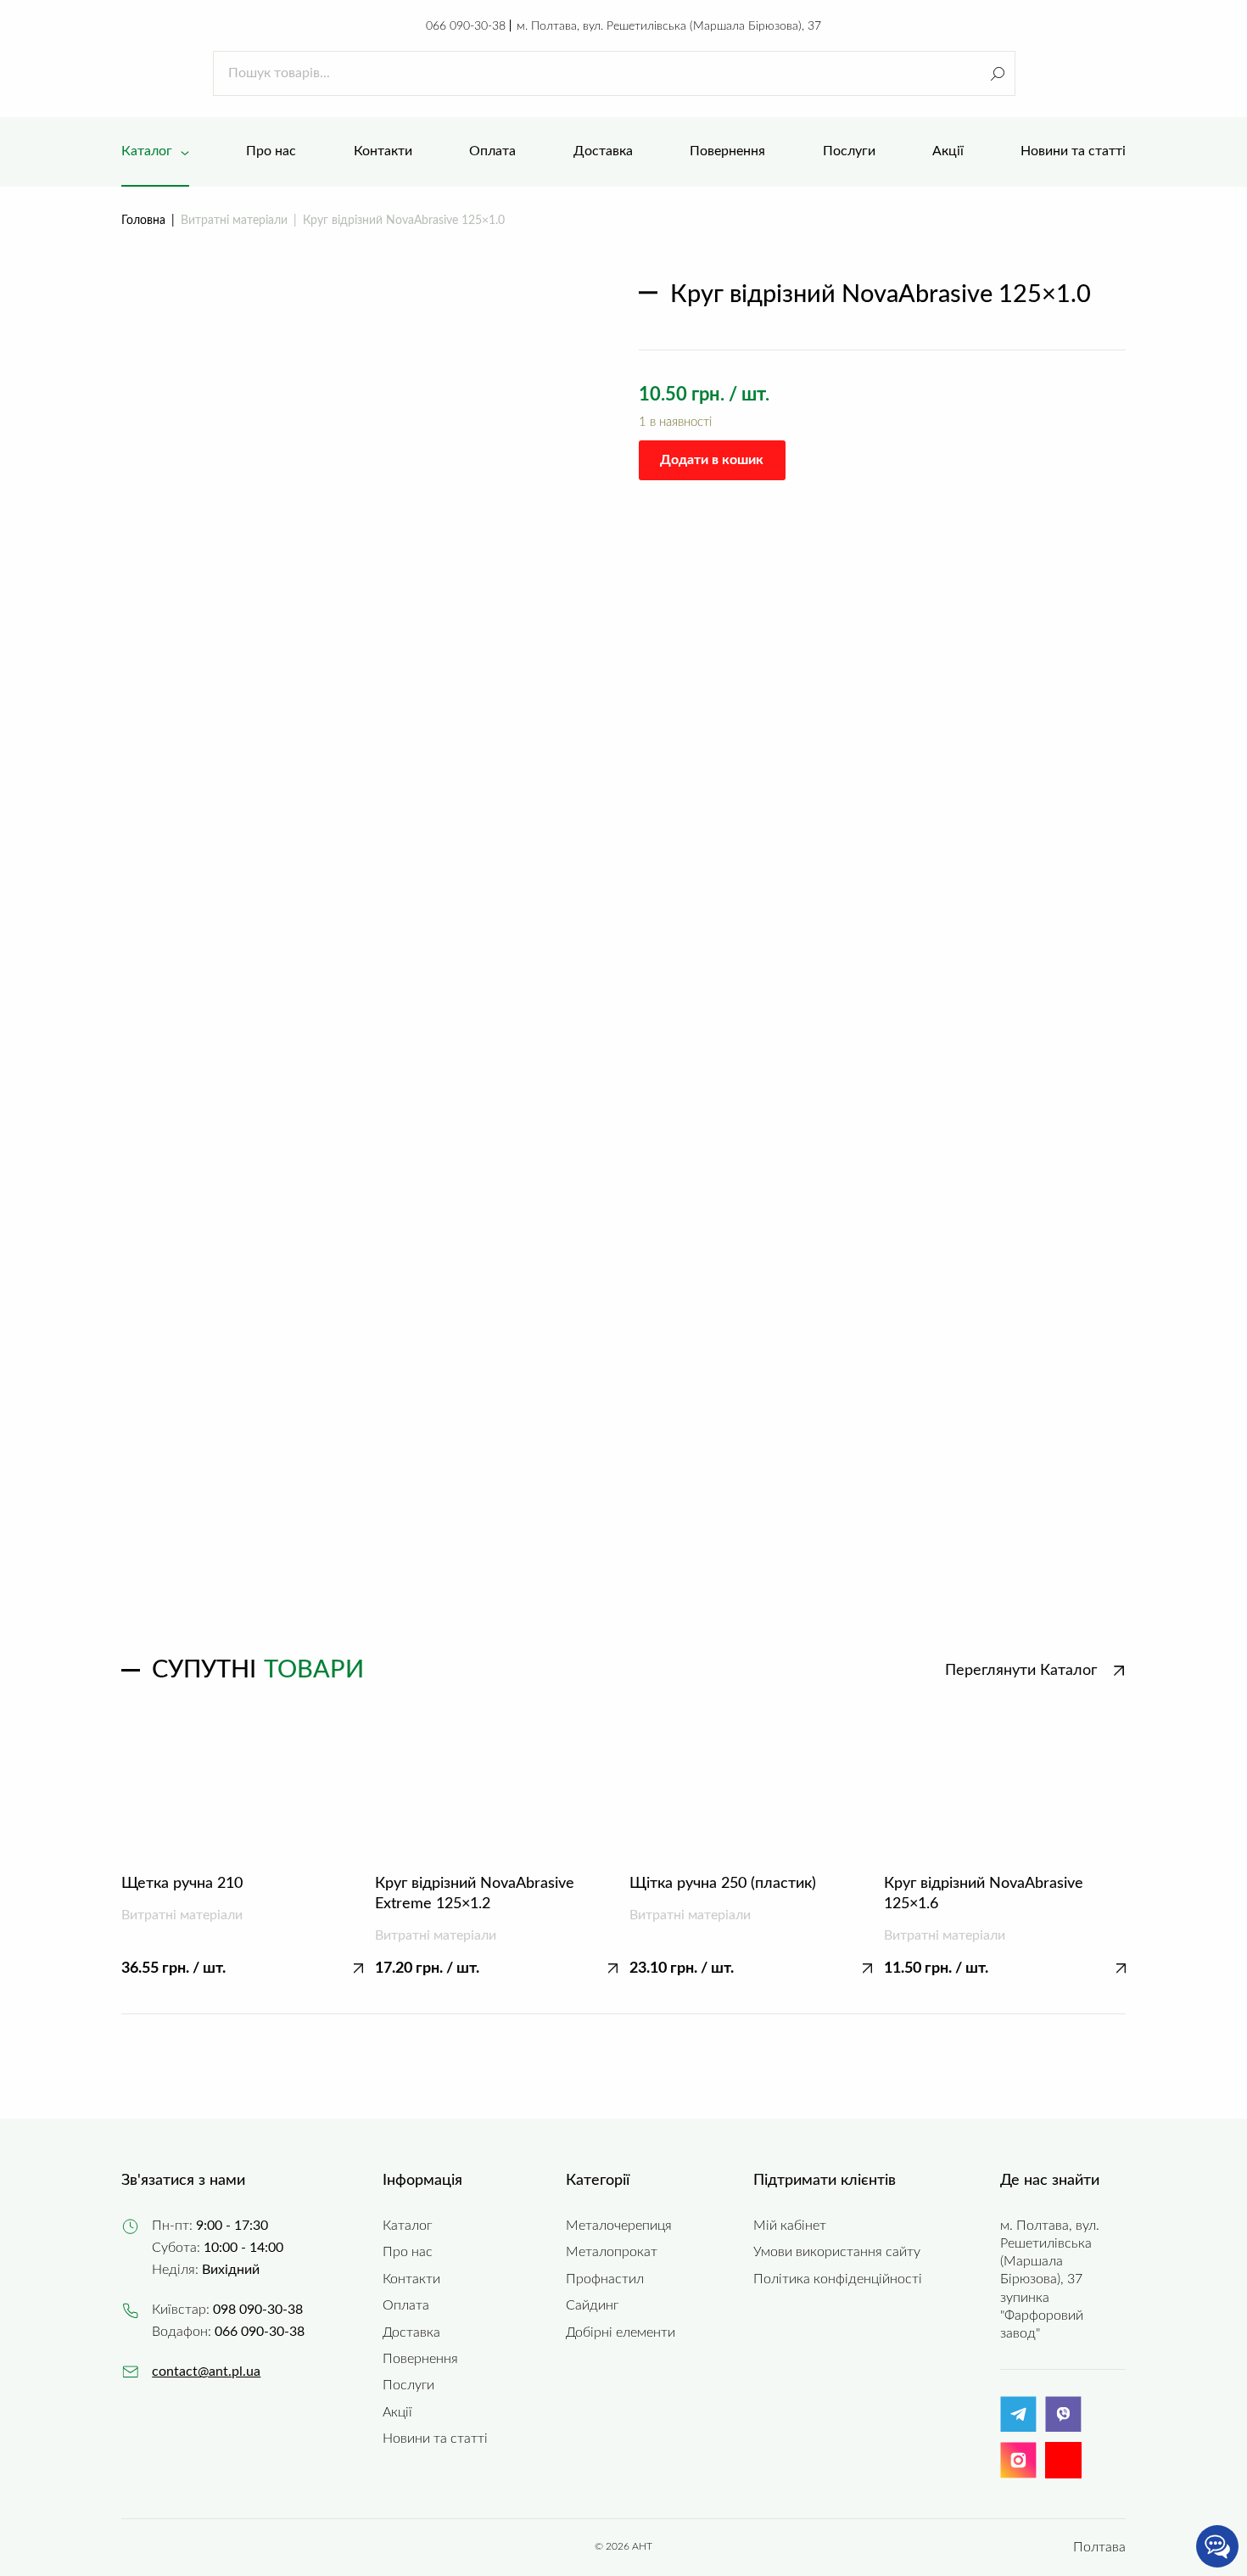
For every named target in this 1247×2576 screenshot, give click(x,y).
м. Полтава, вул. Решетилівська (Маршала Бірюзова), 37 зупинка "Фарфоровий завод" (1050, 2279)
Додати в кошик (712, 460)
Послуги (408, 2385)
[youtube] (1063, 2460)
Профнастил (605, 2279)
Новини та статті (435, 2439)
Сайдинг (592, 2305)
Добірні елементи (621, 2332)
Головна (143, 220)
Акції (397, 2412)
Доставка (411, 2332)
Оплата (406, 2305)
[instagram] (1018, 2474)
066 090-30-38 (466, 26)
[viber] (1063, 2428)
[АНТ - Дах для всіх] (155, 73)
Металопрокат (612, 2252)
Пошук (997, 73)
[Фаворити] (1083, 73)
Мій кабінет (790, 2226)
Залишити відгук (1041, 1512)
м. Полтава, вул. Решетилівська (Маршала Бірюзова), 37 (669, 26)
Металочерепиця (619, 2226)
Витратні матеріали (234, 220)
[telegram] (1018, 2428)
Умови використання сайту (837, 2252)
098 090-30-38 (258, 2310)
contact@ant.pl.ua (206, 2372)
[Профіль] (1049, 73)
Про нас (408, 2252)
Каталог (407, 2226)
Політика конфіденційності (838, 2279)
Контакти (411, 2279)
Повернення (420, 2359)
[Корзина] (1117, 73)
